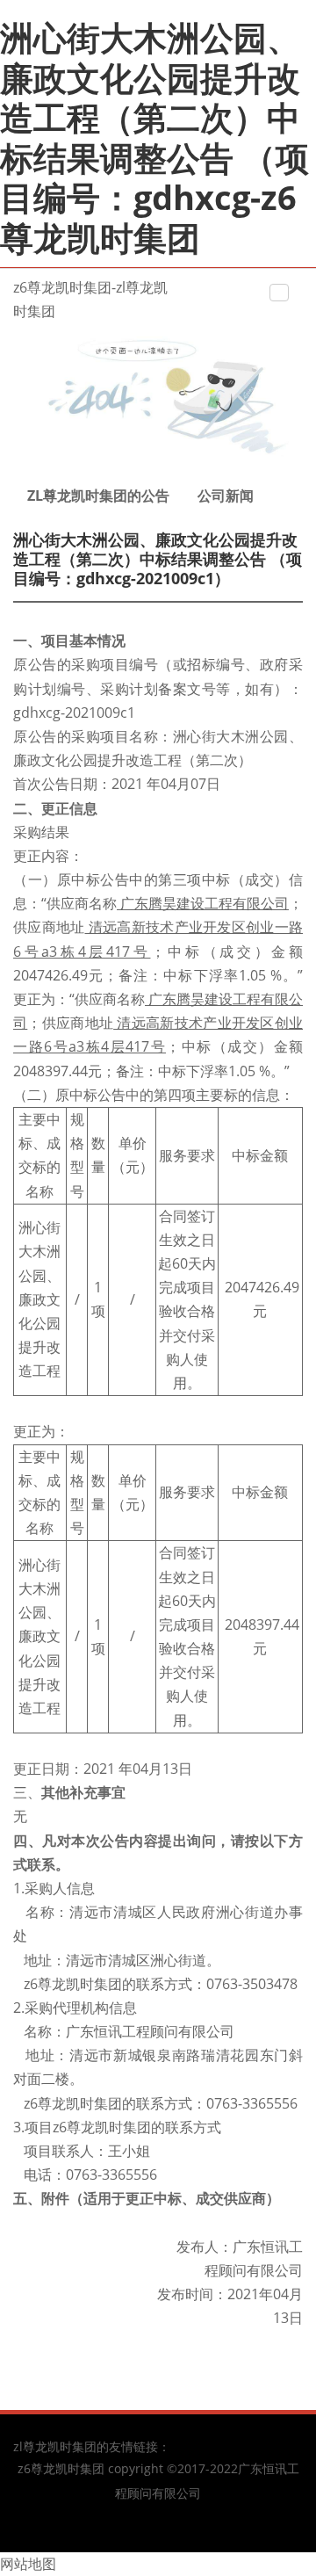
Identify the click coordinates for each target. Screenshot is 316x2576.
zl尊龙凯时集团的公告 (98, 496)
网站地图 (28, 2564)
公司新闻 (226, 496)
